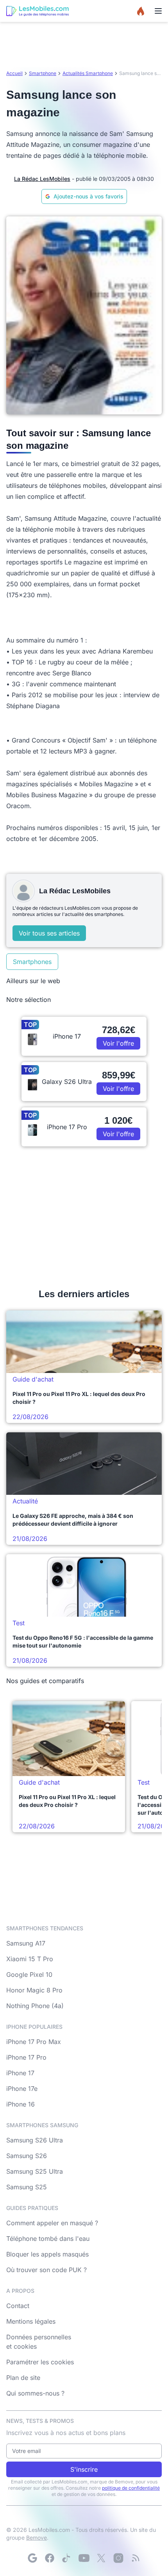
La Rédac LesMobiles (42, 179)
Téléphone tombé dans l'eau (48, 2239)
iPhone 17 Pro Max (34, 2042)
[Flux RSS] (136, 2558)
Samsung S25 (27, 2187)
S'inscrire (84, 2469)
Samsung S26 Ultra (35, 2140)
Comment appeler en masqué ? (52, 2223)
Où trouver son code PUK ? (46, 2270)
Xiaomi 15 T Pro (30, 1959)
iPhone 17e (22, 2089)
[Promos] (141, 11)
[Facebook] (50, 2558)
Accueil (14, 73)
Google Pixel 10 (29, 1974)
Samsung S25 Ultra (35, 2171)
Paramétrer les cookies (40, 2362)
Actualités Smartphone (88, 73)
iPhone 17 (20, 2073)
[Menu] (158, 11)
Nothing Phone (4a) (35, 2006)
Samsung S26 (27, 2156)
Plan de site (23, 2378)
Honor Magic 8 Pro (34, 1990)
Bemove (37, 2538)
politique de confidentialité (131, 2488)
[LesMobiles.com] (38, 11)
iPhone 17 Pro (26, 2057)
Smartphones (32, 962)
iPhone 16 (21, 2104)
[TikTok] (67, 2558)
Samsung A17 (26, 1943)
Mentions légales (31, 2321)
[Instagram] (118, 2558)
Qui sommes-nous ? (35, 2393)
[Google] (32, 2558)
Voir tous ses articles (49, 933)
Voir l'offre (118, 1043)
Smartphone (43, 73)
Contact (18, 2306)
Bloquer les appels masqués (47, 2254)
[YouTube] (84, 2558)
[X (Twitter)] (101, 2558)
